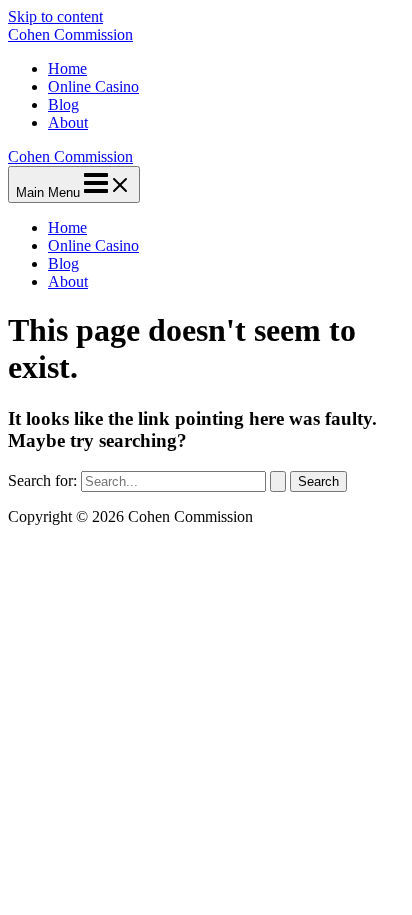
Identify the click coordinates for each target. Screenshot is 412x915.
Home (67, 68)
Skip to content (55, 16)
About (68, 122)
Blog (63, 104)
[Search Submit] (278, 481)
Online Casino (93, 86)
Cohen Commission (70, 34)
